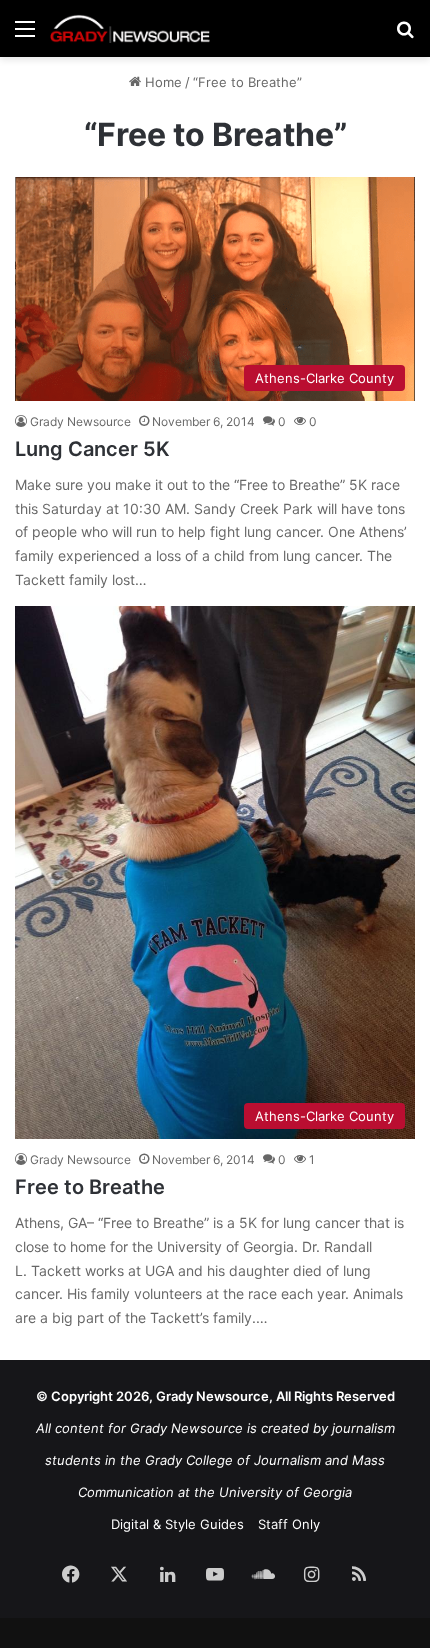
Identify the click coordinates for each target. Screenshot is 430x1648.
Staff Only (289, 1524)
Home (161, 82)
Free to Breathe (90, 1187)
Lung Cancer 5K (92, 449)
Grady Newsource (80, 421)
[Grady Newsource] (130, 28)
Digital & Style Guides (177, 1524)
